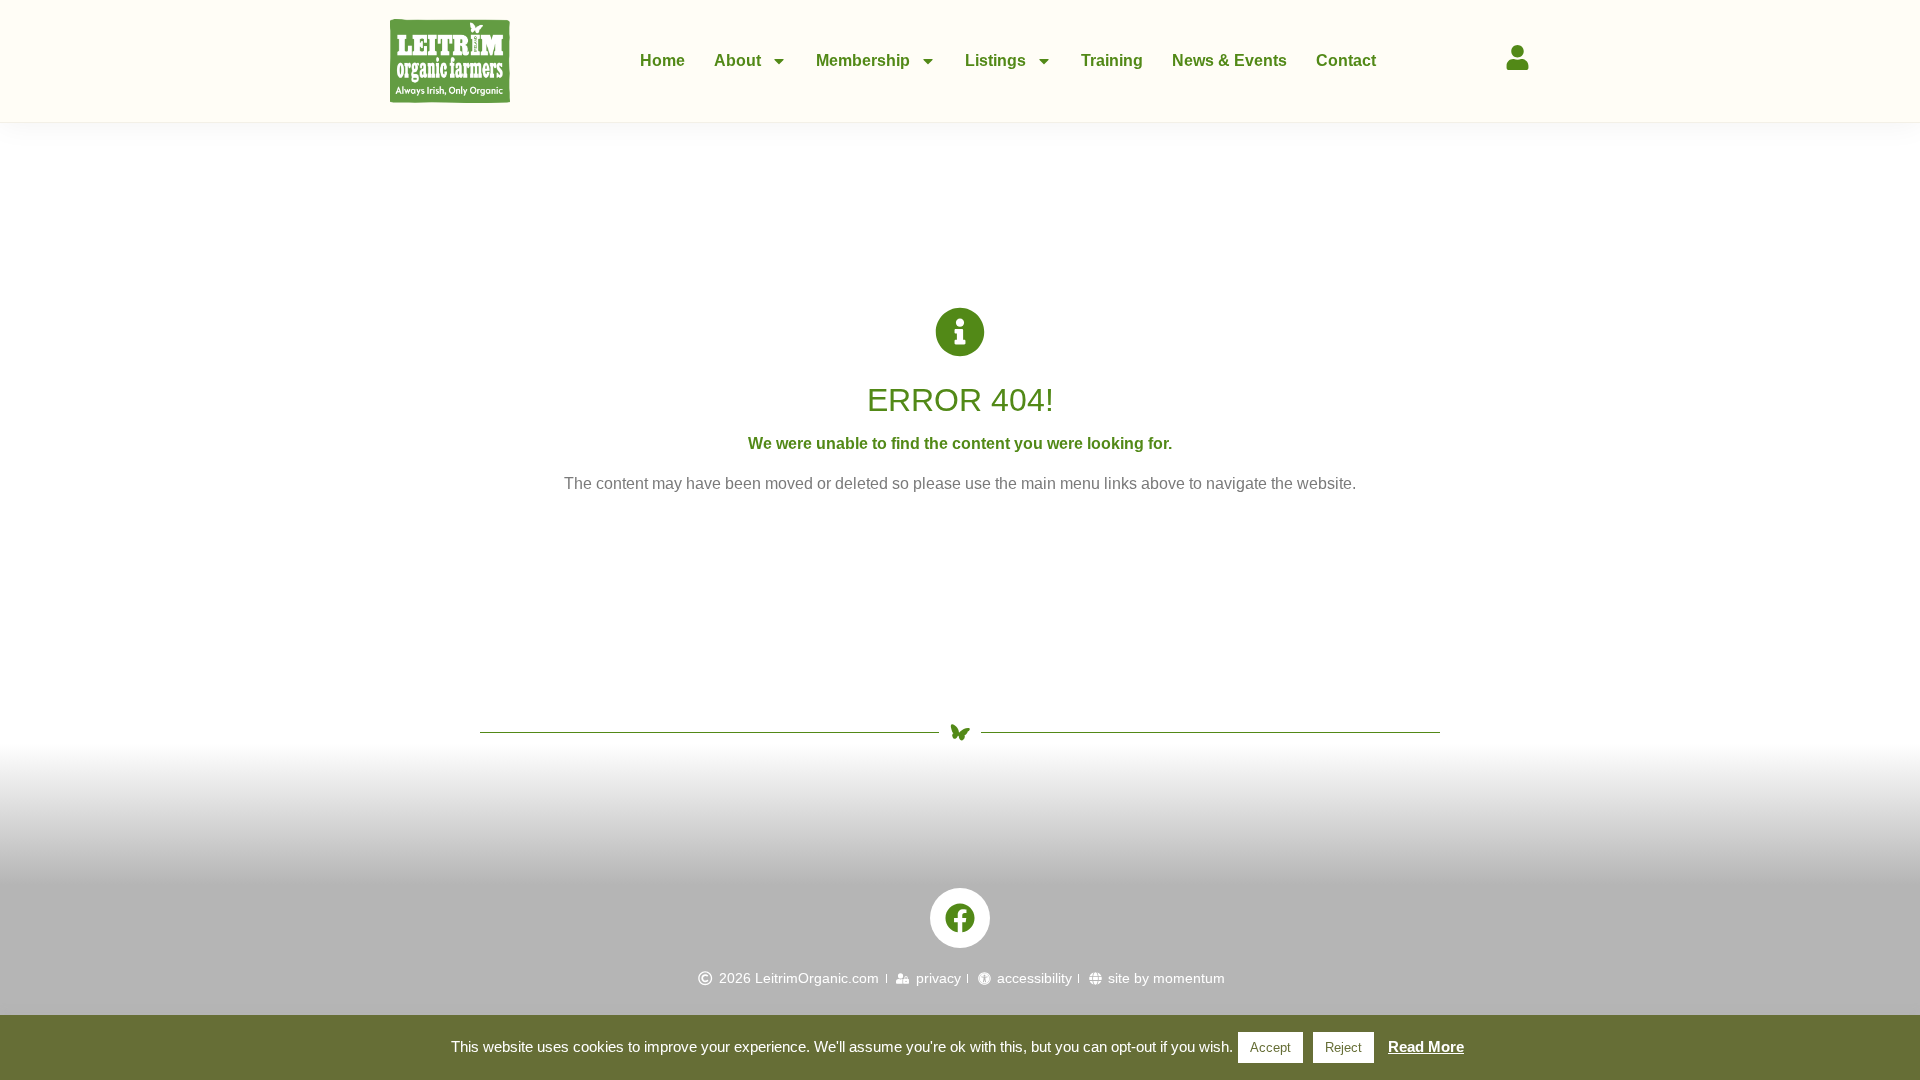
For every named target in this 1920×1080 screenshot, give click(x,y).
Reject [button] (1343, 1047)
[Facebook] (960, 918)
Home (662, 60)
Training (1112, 60)
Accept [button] (1270, 1047)
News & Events (1229, 60)
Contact (1346, 60)
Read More (1426, 1046)
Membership (863, 60)
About (737, 60)
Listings (995, 60)
